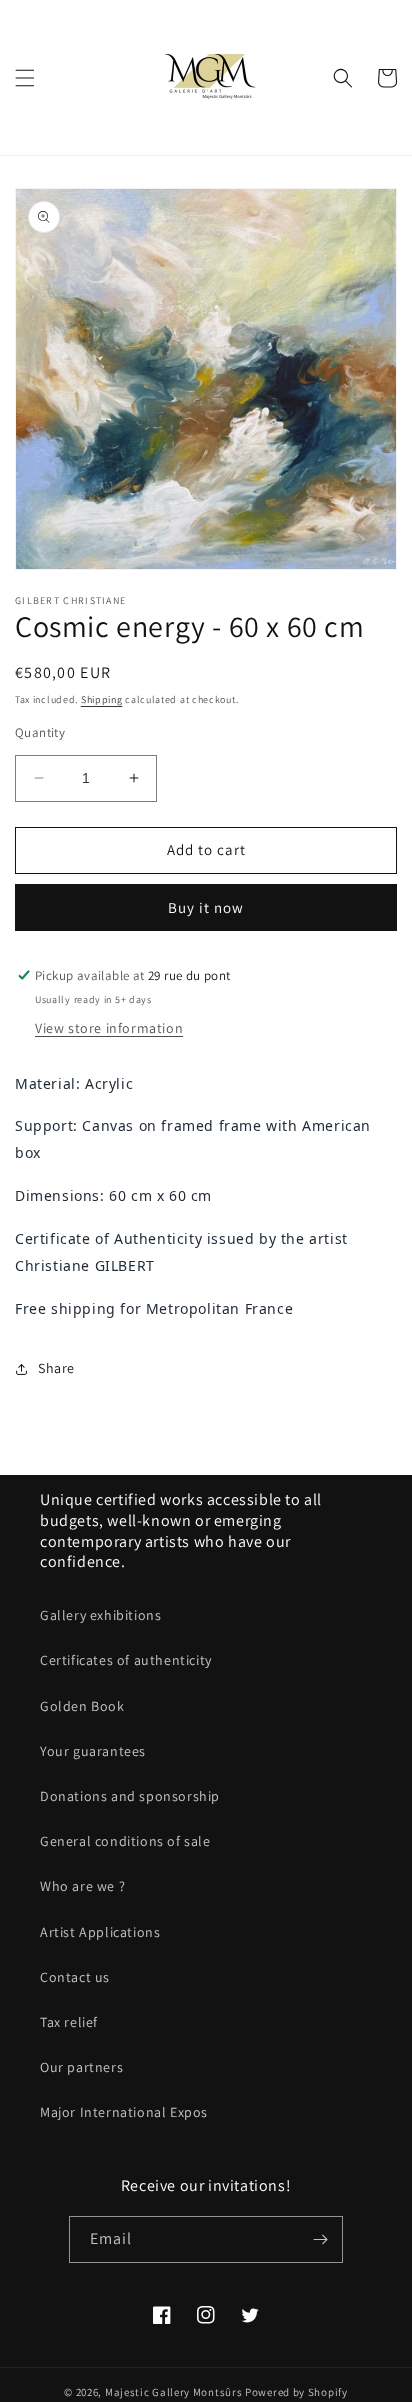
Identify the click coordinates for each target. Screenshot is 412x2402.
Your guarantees (93, 1751)
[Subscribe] (320, 2239)
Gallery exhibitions (100, 1615)
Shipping (102, 699)
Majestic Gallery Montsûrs (174, 2392)
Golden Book (82, 1706)
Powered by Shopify (296, 2392)
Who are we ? (82, 1886)
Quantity (40, 732)
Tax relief (69, 2022)
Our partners (81, 2067)
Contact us (75, 1977)
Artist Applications (100, 1932)
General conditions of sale (125, 1841)
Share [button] (56, 1368)
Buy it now (206, 907)
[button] (25, 78)
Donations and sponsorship (130, 1796)
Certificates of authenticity (126, 1660)
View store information (109, 1028)
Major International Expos (124, 2112)
